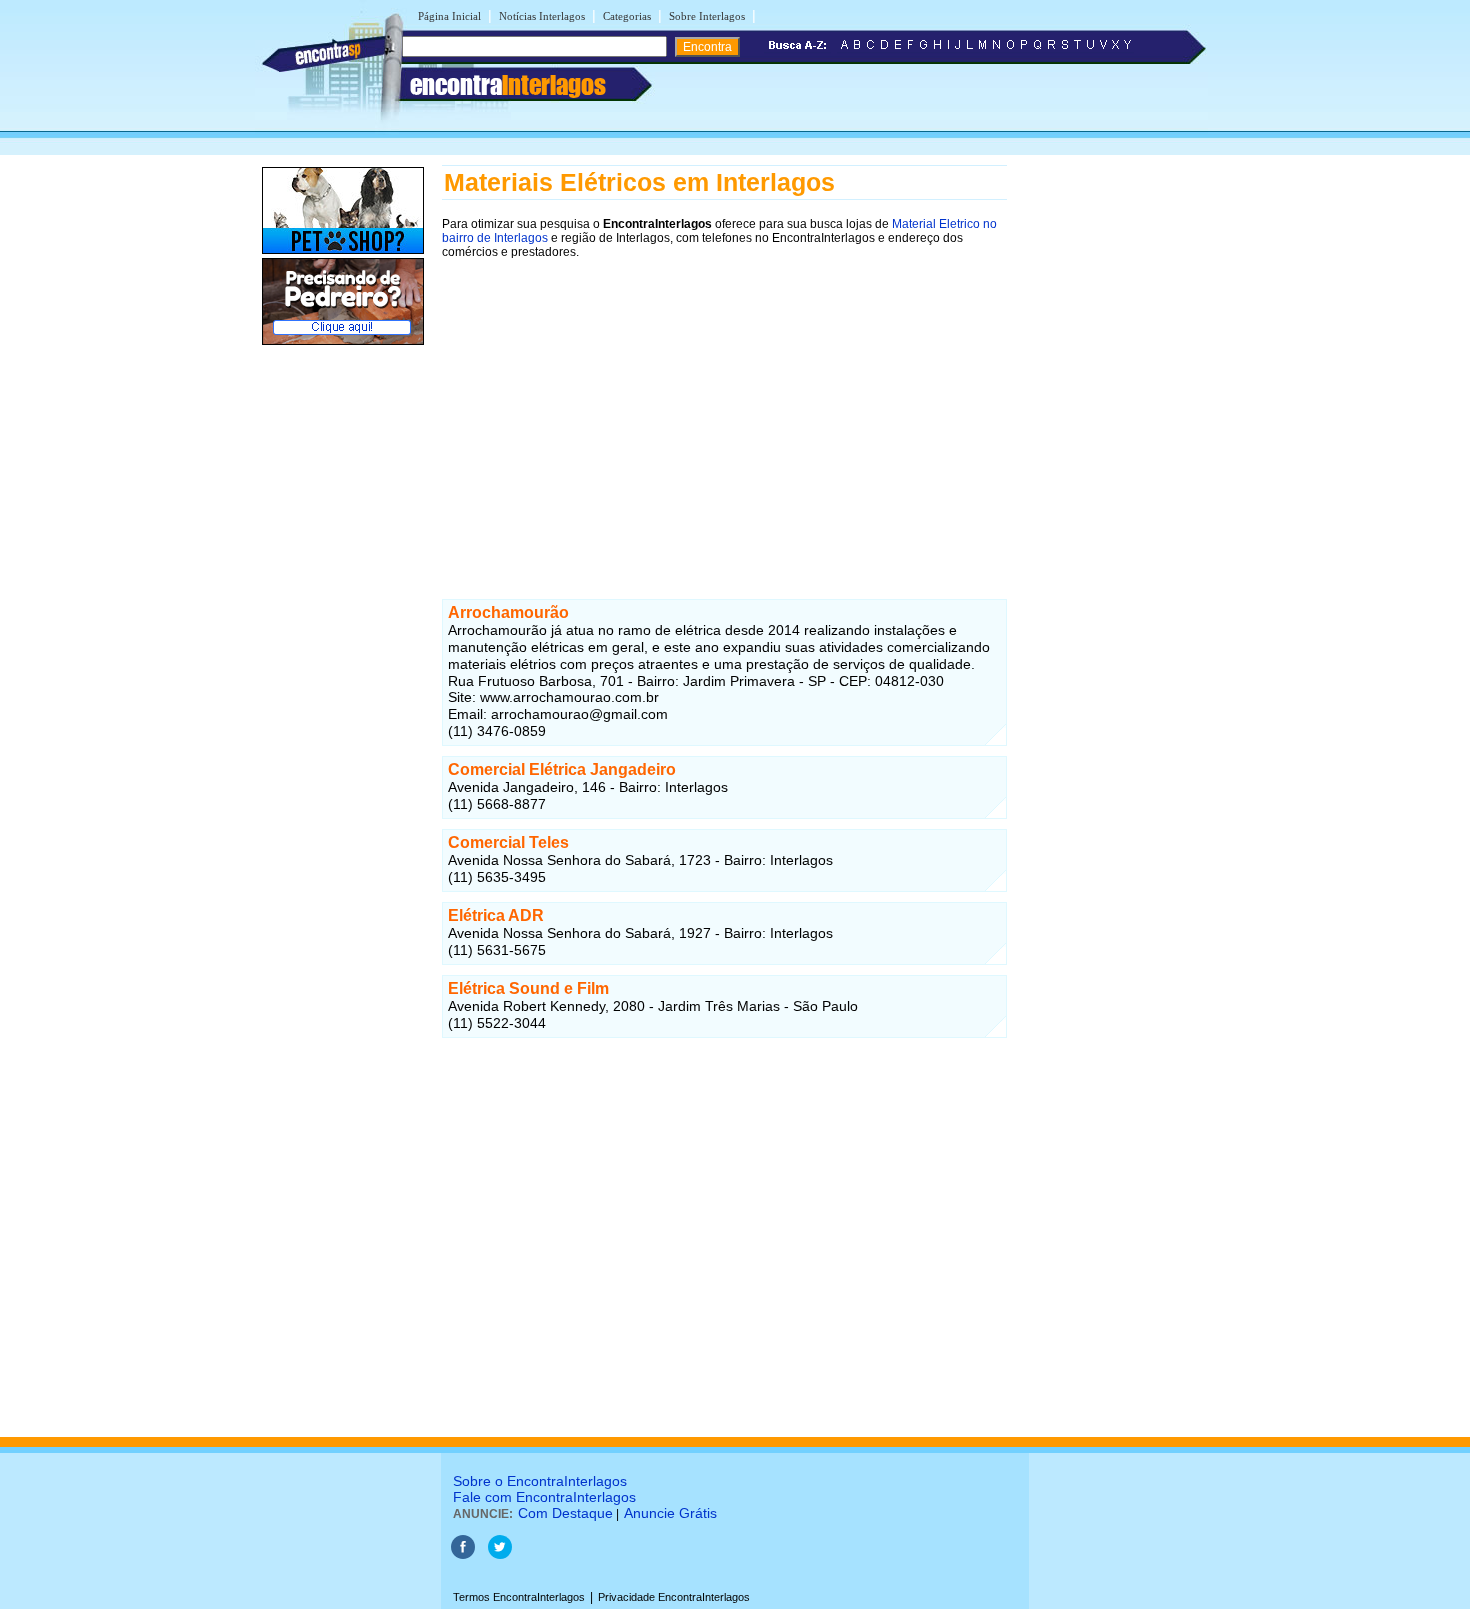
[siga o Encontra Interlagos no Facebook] (463, 1555)
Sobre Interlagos (707, 16)
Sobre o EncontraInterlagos (540, 1481)
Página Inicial (449, 16)
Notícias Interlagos (542, 16)
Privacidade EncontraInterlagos (674, 1597)
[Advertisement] (724, 411)
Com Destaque (565, 1513)
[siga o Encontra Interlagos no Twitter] (500, 1555)
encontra (508, 85)
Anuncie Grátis (670, 1513)
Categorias (627, 16)
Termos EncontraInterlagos (519, 1597)
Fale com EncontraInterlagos (544, 1497)
